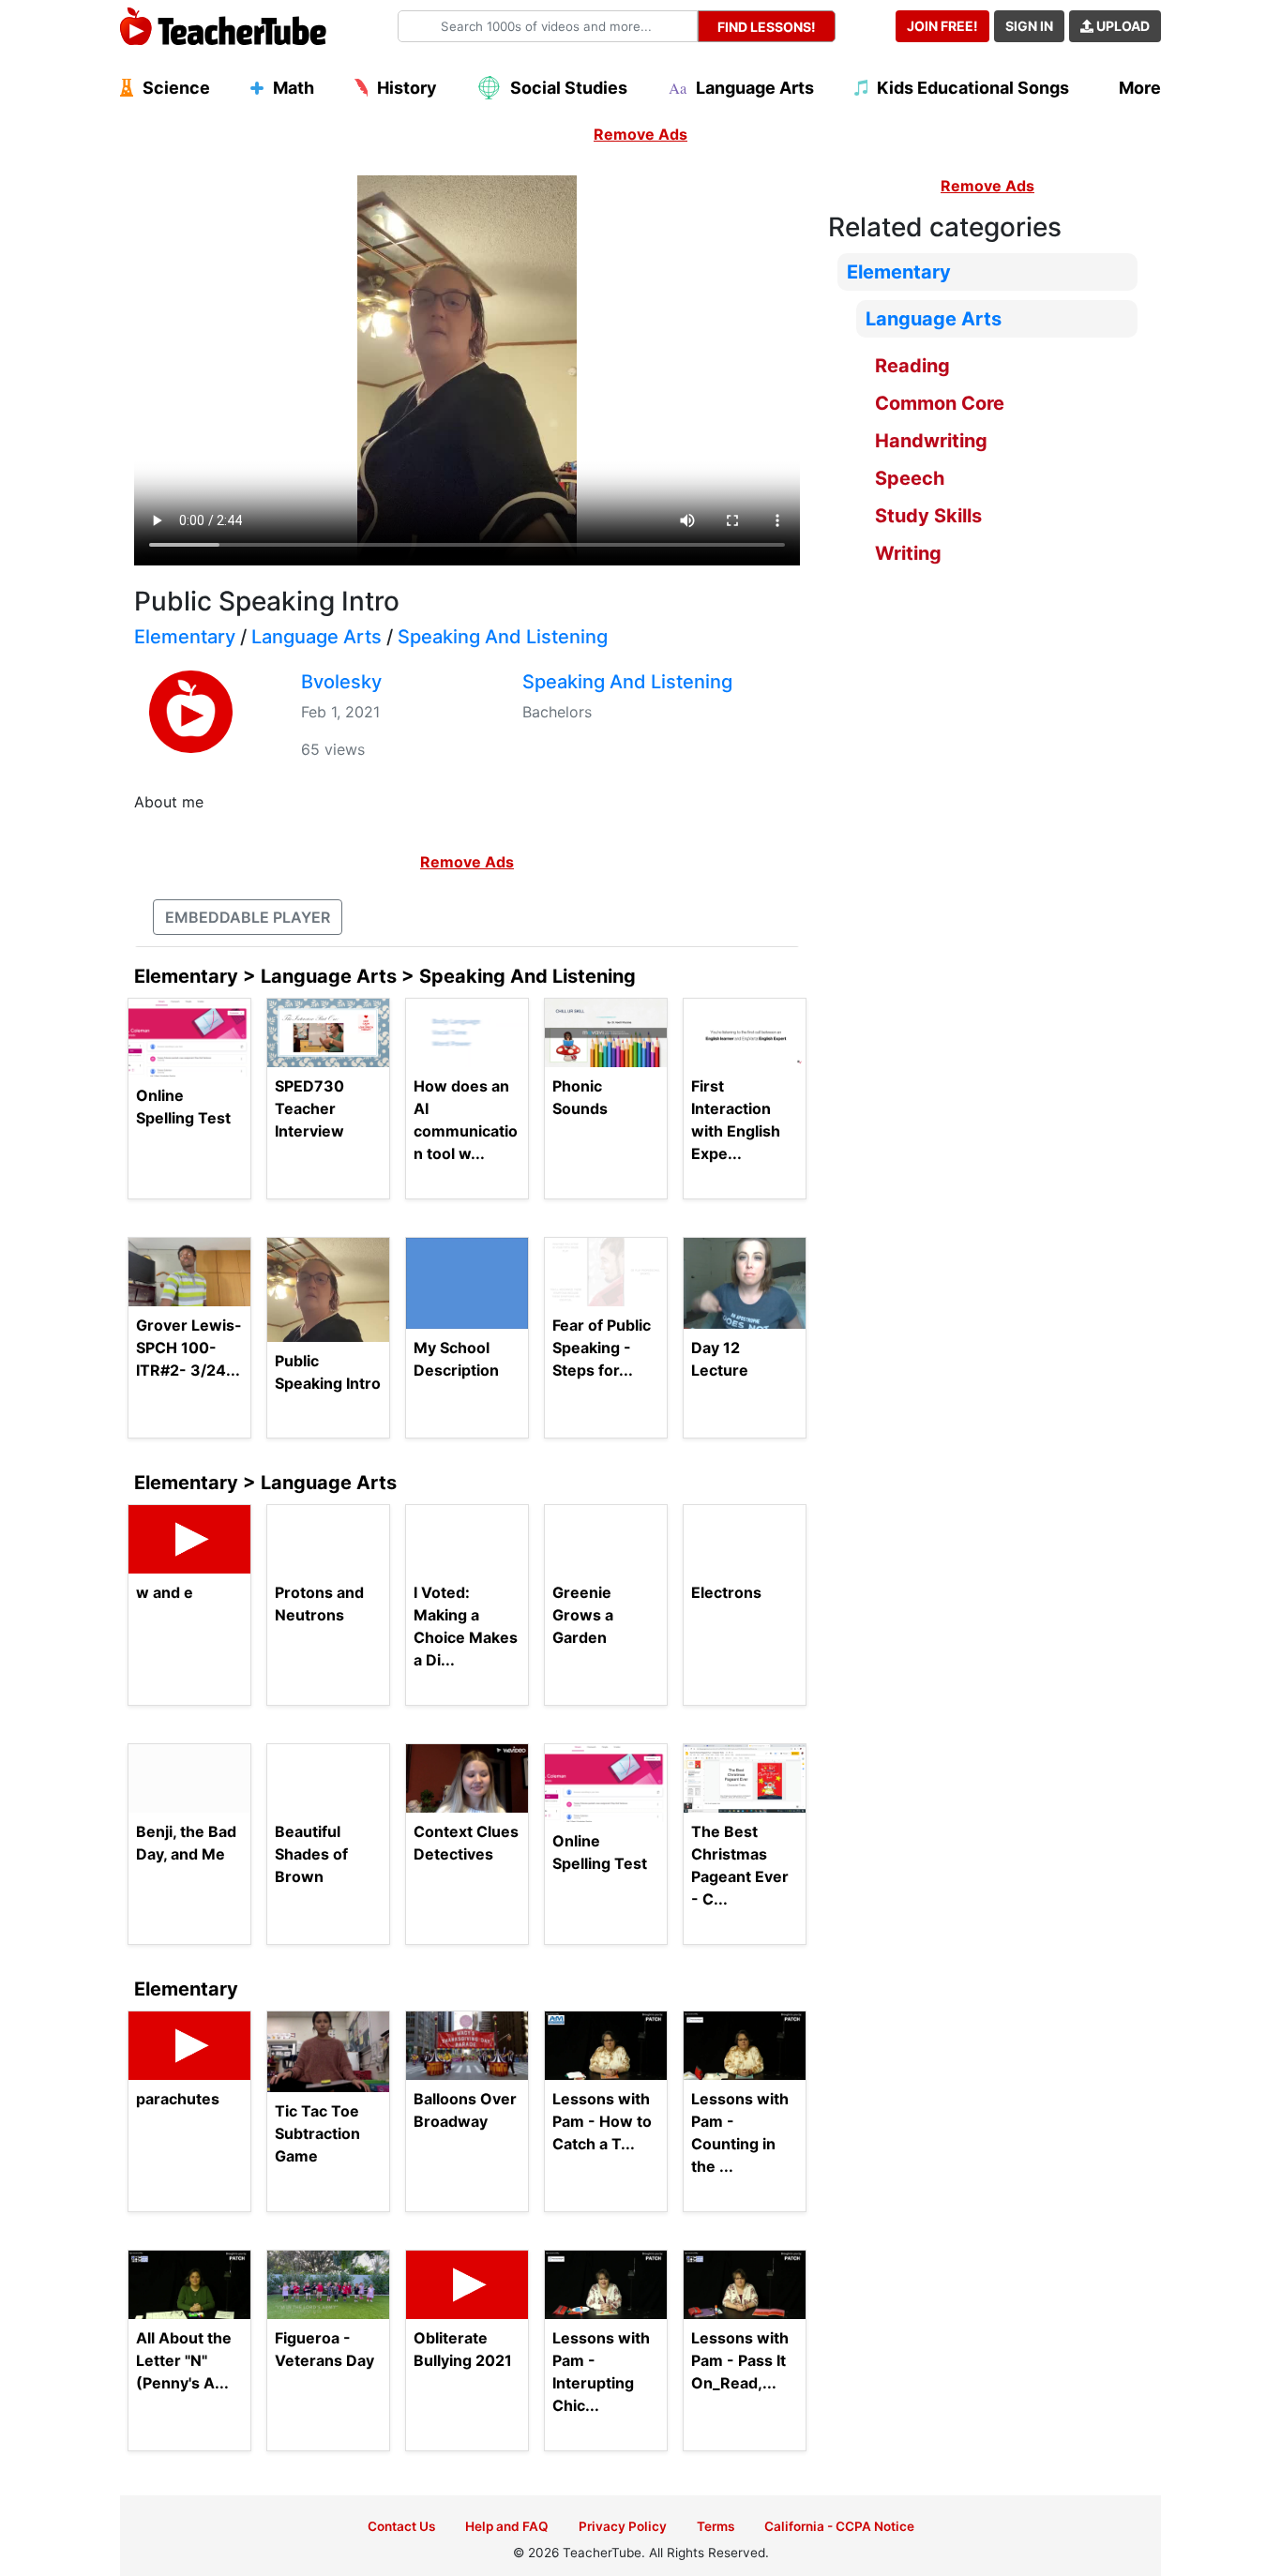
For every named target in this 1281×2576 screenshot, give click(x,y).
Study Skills (928, 516)
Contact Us (401, 2526)
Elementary (185, 637)
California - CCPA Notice (839, 2526)
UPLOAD (1122, 26)
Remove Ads (640, 134)
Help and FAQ (507, 2526)
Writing (908, 553)
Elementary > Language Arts (265, 1483)
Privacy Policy (623, 2526)
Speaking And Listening (503, 637)
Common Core (940, 403)
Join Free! (942, 26)
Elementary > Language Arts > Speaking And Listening (385, 976)
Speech (910, 478)
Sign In (1029, 26)
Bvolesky (341, 682)
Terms (716, 2526)
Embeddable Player (248, 917)
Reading (912, 366)
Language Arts (316, 637)
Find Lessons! (767, 27)
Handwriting (931, 441)
